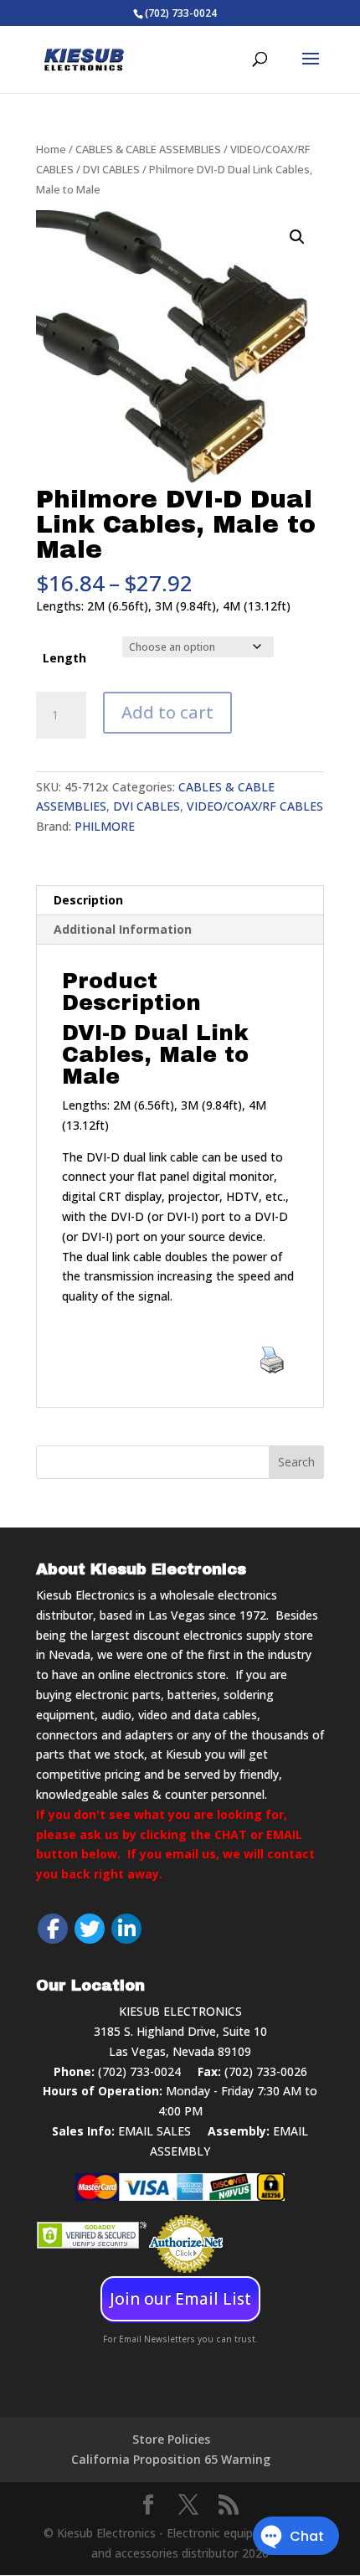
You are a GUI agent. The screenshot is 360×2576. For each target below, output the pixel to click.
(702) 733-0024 (139, 2071)
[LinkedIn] (126, 1929)
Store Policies (171, 2439)
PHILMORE (105, 826)
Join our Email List (180, 2299)
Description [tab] (88, 900)
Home (51, 149)
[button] (297, 237)
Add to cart (167, 712)
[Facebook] (53, 1929)
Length (64, 658)
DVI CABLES (111, 169)
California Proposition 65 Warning (171, 2459)
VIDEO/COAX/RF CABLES (255, 806)
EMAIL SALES (154, 2131)
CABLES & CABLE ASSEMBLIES (148, 149)
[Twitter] (90, 1929)
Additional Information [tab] (123, 929)
